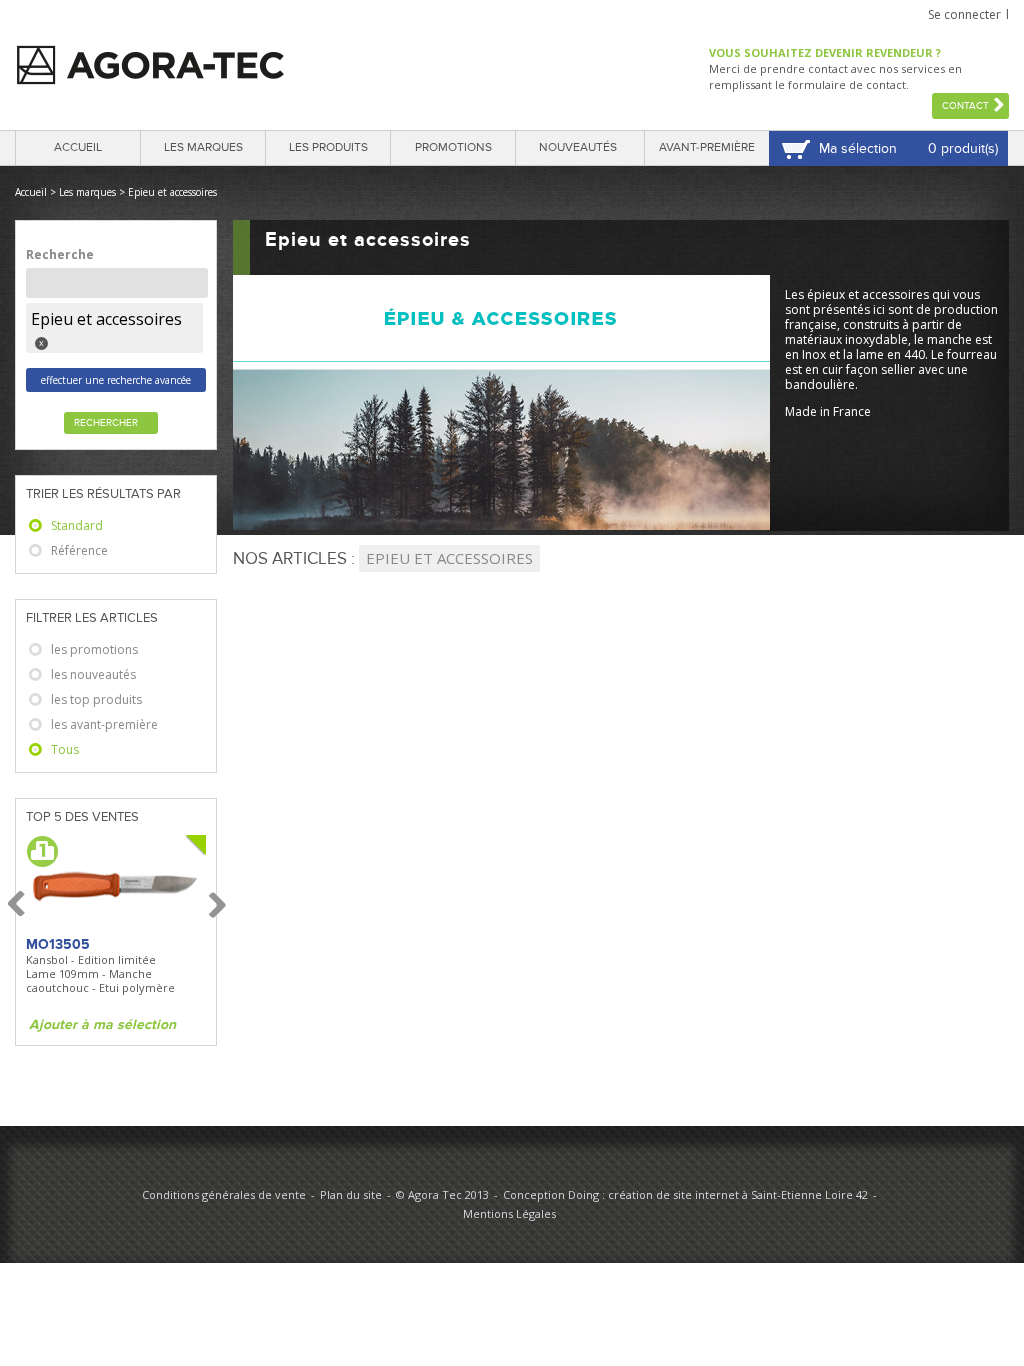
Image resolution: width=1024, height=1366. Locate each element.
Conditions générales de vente (224, 1194)
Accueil (78, 147)
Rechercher (106, 423)
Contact (965, 106)
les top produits (96, 699)
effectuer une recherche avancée (116, 380)
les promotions (94, 649)
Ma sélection (858, 148)
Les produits (328, 147)
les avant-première (104, 724)
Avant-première (707, 147)
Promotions (453, 147)
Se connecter (964, 14)
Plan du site (351, 1194)
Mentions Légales (509, 1213)
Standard (77, 525)
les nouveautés (93, 674)
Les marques (203, 147)
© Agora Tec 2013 (442, 1194)
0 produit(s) (963, 148)
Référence (79, 550)
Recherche (60, 254)
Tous (65, 749)
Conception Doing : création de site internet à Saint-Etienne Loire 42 (685, 1194)
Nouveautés (578, 147)
